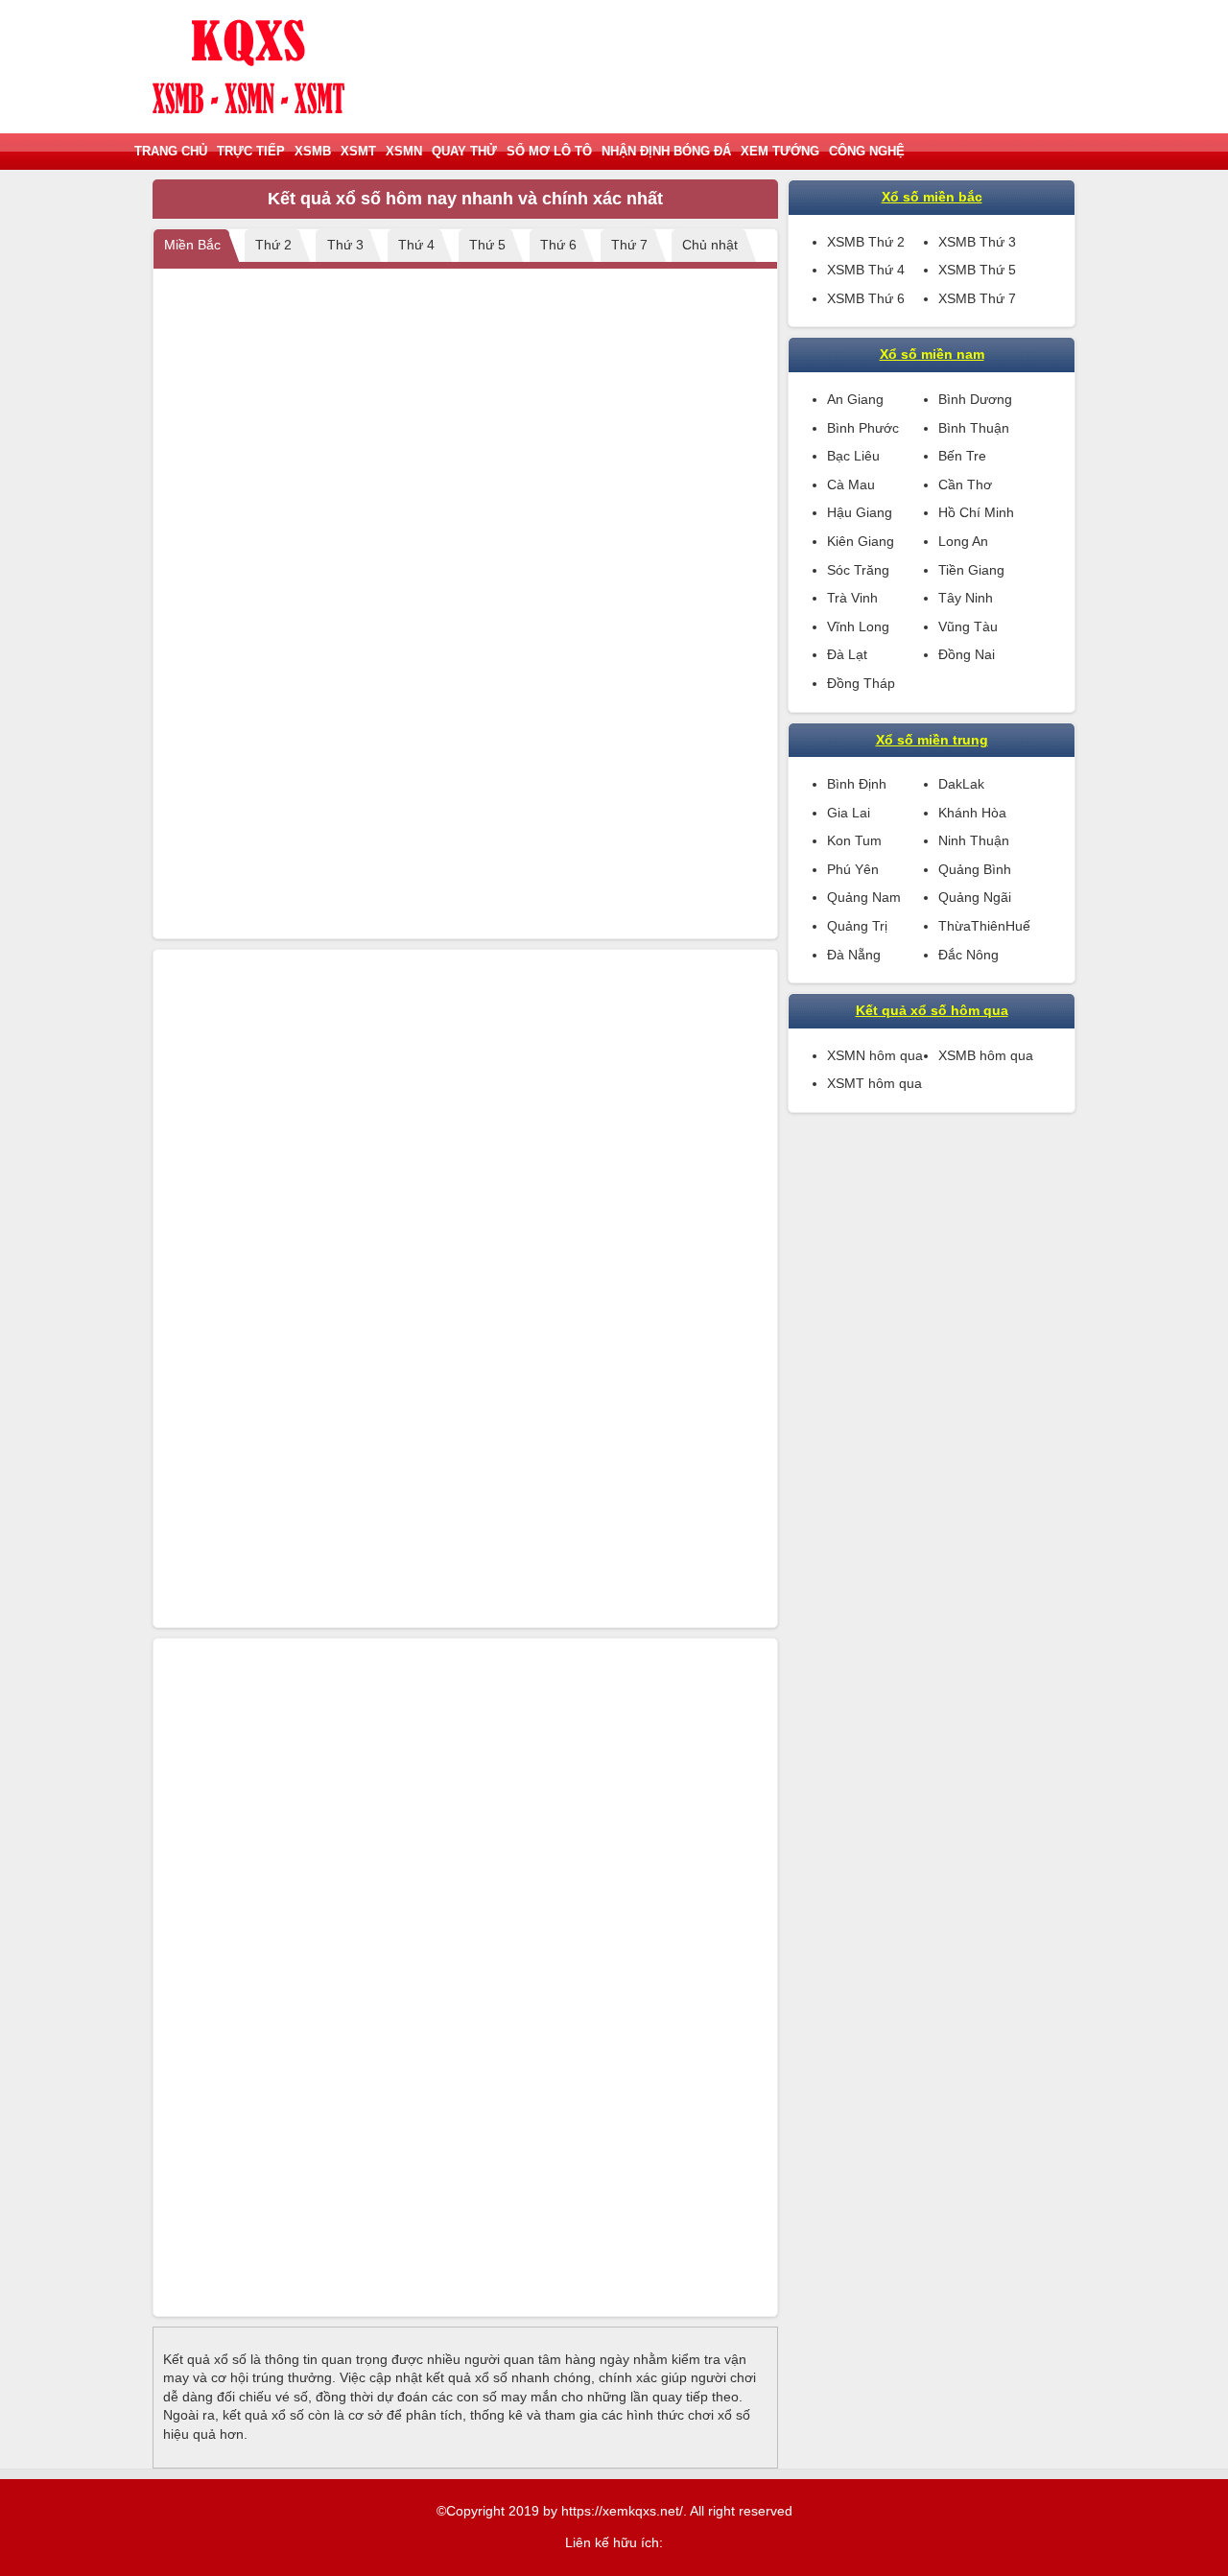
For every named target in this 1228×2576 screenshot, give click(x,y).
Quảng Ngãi (975, 897)
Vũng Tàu (968, 626)
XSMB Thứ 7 (977, 298)
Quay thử (464, 151)
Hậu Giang (860, 512)
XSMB (313, 151)
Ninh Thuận (974, 840)
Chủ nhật (710, 245)
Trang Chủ (171, 151)
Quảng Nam (864, 897)
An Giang (855, 399)
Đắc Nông (968, 955)
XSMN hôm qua (875, 1055)
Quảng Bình (975, 869)
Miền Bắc (192, 245)
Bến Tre (962, 456)
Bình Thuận (974, 428)
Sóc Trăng (858, 570)
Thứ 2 (273, 245)
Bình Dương (975, 399)
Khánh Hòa (972, 813)
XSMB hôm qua (986, 1055)
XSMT (358, 151)
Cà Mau (851, 484)
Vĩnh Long (858, 626)
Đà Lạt (847, 654)
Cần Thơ (965, 484)
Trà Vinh (852, 598)
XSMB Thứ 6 (866, 298)
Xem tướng (780, 151)
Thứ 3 (345, 245)
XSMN (404, 151)
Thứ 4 (416, 245)
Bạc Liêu (853, 456)
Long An (963, 541)
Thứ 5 (487, 245)
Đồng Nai (967, 654)
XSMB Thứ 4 (866, 270)
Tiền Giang (971, 570)
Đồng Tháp (861, 683)
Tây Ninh (966, 598)
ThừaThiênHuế (984, 926)
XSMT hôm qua (874, 1083)
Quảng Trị (857, 926)
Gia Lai (849, 813)
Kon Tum (854, 840)
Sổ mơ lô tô (549, 151)
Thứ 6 (558, 245)
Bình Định (857, 784)
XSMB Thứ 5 (977, 270)
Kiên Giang (861, 541)
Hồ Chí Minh (976, 512)
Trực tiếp (251, 151)
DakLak (961, 784)
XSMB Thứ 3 (977, 242)
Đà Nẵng (854, 955)
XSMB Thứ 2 (866, 242)
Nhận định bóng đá (666, 151)
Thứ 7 (629, 245)
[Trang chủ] (248, 67)
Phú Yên (853, 869)
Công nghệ (867, 151)
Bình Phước (863, 428)
